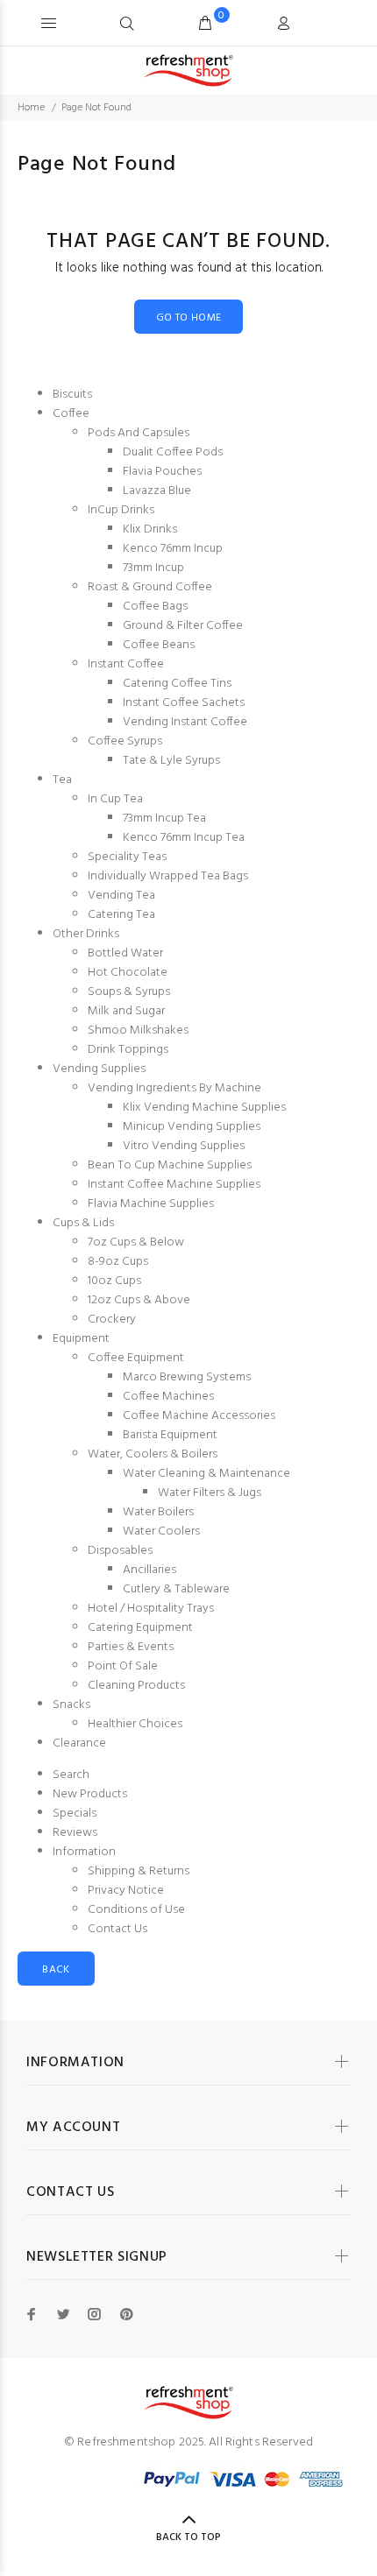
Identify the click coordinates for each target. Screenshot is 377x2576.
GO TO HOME (189, 318)
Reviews (75, 1833)
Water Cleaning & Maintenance (206, 1474)
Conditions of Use (136, 1910)
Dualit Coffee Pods (173, 452)
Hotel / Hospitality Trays (151, 1609)
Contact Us (117, 1929)
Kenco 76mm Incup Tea (184, 838)
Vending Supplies (99, 1069)
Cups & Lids (83, 1223)
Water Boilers (158, 1512)
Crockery (112, 1320)
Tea (62, 780)
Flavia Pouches (162, 472)
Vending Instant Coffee (185, 722)
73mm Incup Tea (164, 819)
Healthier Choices (135, 1724)
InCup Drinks (121, 510)
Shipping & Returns (139, 1871)
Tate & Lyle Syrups (171, 761)
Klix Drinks (150, 529)
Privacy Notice (126, 1891)
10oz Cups (114, 1281)
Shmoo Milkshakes (138, 1030)
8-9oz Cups (118, 1262)
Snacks (71, 1705)
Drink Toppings (128, 1050)
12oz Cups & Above (139, 1300)
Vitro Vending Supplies (184, 1146)
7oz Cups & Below (136, 1242)
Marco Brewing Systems (187, 1377)
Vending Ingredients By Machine (174, 1088)
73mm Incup (153, 568)
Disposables (120, 1551)
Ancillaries (149, 1570)
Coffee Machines (168, 1397)
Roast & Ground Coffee (150, 587)
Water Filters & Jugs (210, 1493)
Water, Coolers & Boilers (153, 1454)
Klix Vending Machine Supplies (204, 1108)
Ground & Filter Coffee (183, 626)
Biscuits (72, 395)
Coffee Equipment (136, 1358)
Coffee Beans (159, 645)
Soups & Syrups (129, 992)
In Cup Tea (115, 799)
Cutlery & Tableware (176, 1589)
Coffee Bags (155, 607)
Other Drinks (86, 934)
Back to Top (188, 2537)
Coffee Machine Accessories (199, 1416)
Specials (75, 1814)
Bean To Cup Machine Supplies (170, 1165)
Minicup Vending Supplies (192, 1127)
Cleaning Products (136, 1686)
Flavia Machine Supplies (151, 1204)
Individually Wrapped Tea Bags (168, 876)
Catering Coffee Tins (177, 684)
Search (71, 1775)
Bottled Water (125, 953)
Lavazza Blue (157, 491)
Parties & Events (131, 1647)
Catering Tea (121, 915)
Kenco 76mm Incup (173, 549)
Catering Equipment (140, 1628)
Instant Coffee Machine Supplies (174, 1185)
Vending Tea (121, 896)
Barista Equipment (170, 1435)
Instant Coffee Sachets (184, 703)
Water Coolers (161, 1531)
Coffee (71, 414)
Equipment (81, 1339)
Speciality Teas (127, 857)
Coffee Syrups (125, 741)
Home (31, 108)
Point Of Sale (123, 1666)
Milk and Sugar (126, 1011)
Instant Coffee (126, 664)
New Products (90, 1794)
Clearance (79, 1743)
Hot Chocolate (128, 973)
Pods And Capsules (139, 433)
